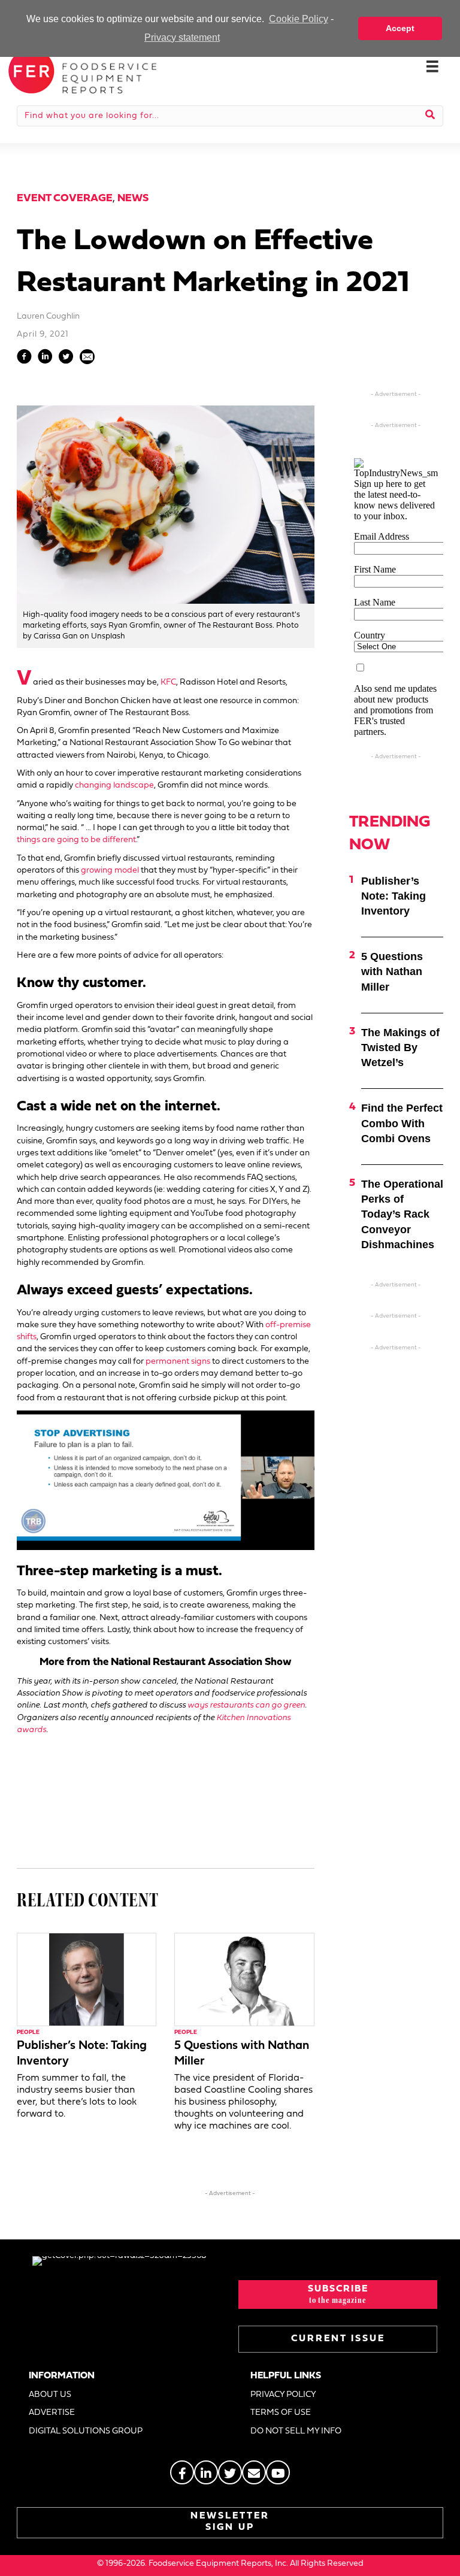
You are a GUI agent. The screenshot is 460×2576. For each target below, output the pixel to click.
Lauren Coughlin (48, 317)
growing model (110, 871)
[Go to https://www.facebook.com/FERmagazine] (182, 2472)
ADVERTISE (52, 2413)
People (28, 2032)
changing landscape (114, 785)
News (133, 199)
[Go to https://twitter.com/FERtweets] (230, 2472)
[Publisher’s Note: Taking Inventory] (87, 1979)
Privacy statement (182, 37)
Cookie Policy (298, 19)
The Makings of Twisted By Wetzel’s (400, 1048)
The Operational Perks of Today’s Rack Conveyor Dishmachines (402, 1214)
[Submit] (430, 116)
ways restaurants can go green (246, 1705)
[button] (338, 2295)
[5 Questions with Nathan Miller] (244, 1979)
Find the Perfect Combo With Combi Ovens (402, 1123)
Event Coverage (65, 199)
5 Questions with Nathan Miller (392, 971)
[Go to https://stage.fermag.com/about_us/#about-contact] (254, 2472)
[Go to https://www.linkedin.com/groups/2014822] (206, 2472)
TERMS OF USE (281, 2413)
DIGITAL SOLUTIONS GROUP (86, 2431)
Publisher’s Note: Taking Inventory (394, 896)
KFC (168, 682)
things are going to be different (76, 840)
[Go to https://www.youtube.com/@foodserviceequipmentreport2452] (278, 2472)
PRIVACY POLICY (283, 2395)
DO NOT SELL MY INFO (296, 2431)
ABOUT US (50, 2395)
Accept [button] (400, 28)
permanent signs (178, 1362)
